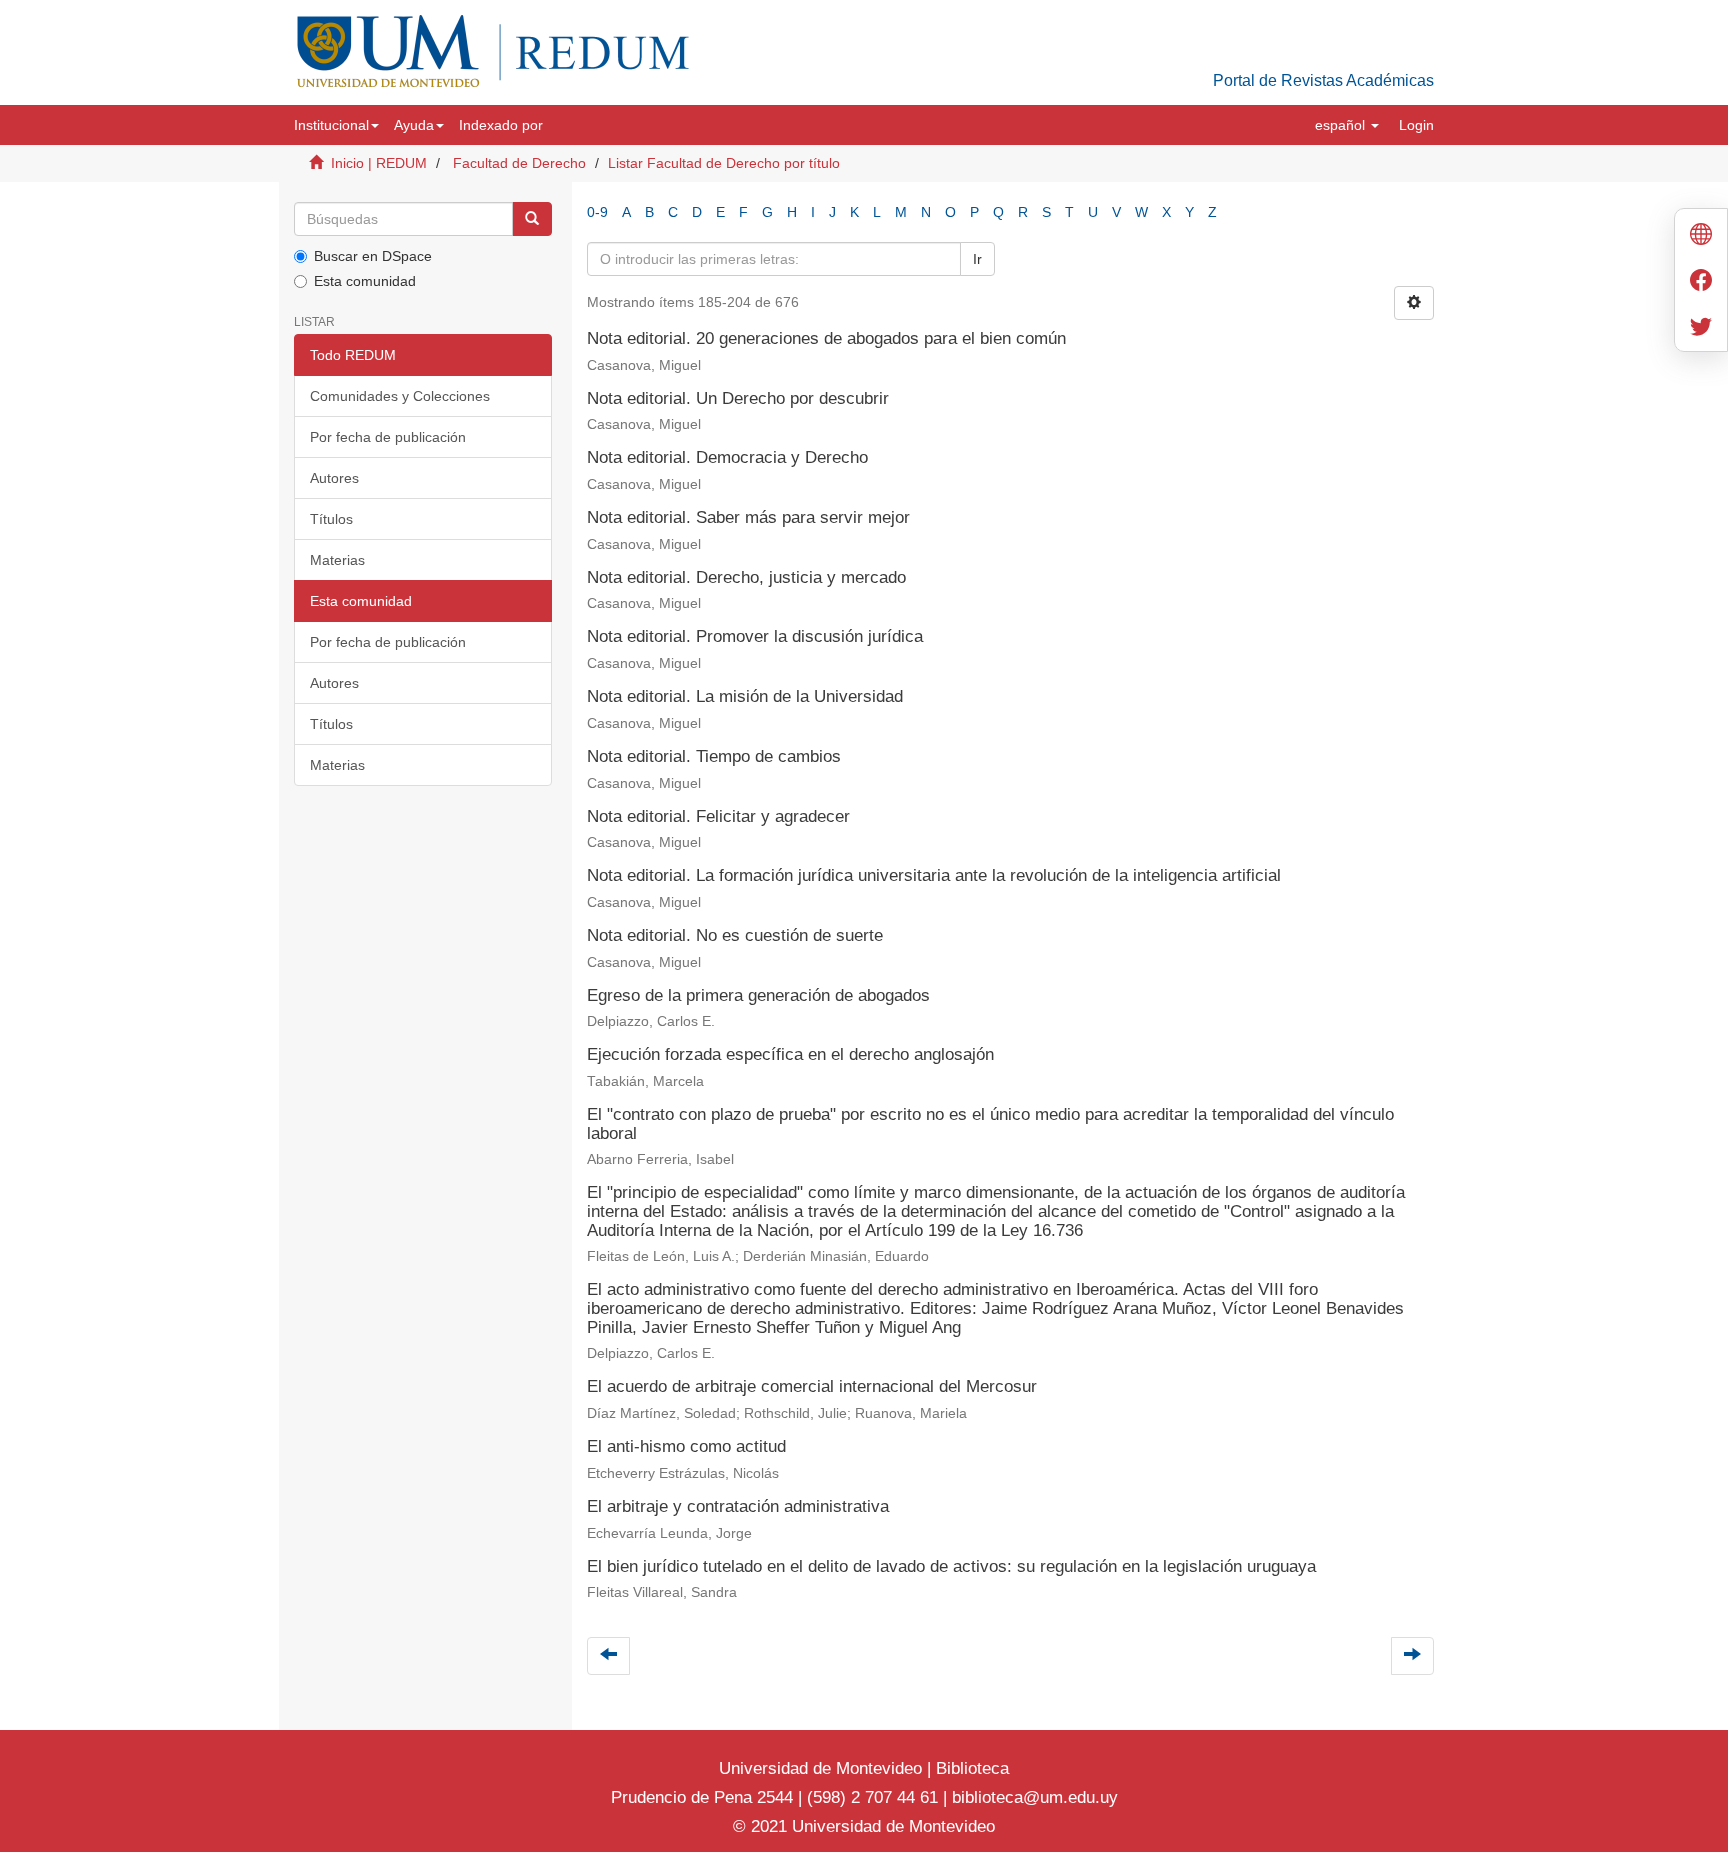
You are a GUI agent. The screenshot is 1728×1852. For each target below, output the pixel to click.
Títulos (331, 519)
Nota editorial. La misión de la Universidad (745, 696)
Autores (334, 478)
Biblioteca (970, 1768)
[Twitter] (1701, 328)
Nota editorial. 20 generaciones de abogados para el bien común (826, 338)
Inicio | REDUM (379, 163)
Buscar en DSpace (373, 256)
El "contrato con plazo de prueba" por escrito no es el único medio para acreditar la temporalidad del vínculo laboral (990, 1124)
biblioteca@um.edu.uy (1035, 1797)
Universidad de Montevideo (823, 1768)
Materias (337, 560)
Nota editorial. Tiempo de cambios (714, 756)
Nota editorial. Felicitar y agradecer (718, 816)
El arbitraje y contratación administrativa (738, 1506)
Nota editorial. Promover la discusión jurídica (755, 636)
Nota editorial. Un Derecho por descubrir (738, 398)
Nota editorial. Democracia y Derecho (727, 457)
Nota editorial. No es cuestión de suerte (735, 935)
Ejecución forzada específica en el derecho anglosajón (790, 1054)
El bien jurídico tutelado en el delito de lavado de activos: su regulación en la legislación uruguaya (951, 1566)
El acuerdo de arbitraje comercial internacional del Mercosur (812, 1386)
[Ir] (532, 219)
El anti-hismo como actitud (686, 1446)
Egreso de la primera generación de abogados (758, 995)
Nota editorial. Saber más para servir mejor (748, 517)
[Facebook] (1701, 282)
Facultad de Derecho (519, 163)
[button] (336, 125)
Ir (977, 259)
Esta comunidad (365, 281)
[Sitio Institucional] (1701, 236)
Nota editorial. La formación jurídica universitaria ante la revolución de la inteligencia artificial (934, 875)
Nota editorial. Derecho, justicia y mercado (746, 577)
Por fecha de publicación (388, 437)
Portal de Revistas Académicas (1323, 80)
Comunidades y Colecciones (400, 396)
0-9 (597, 212)
